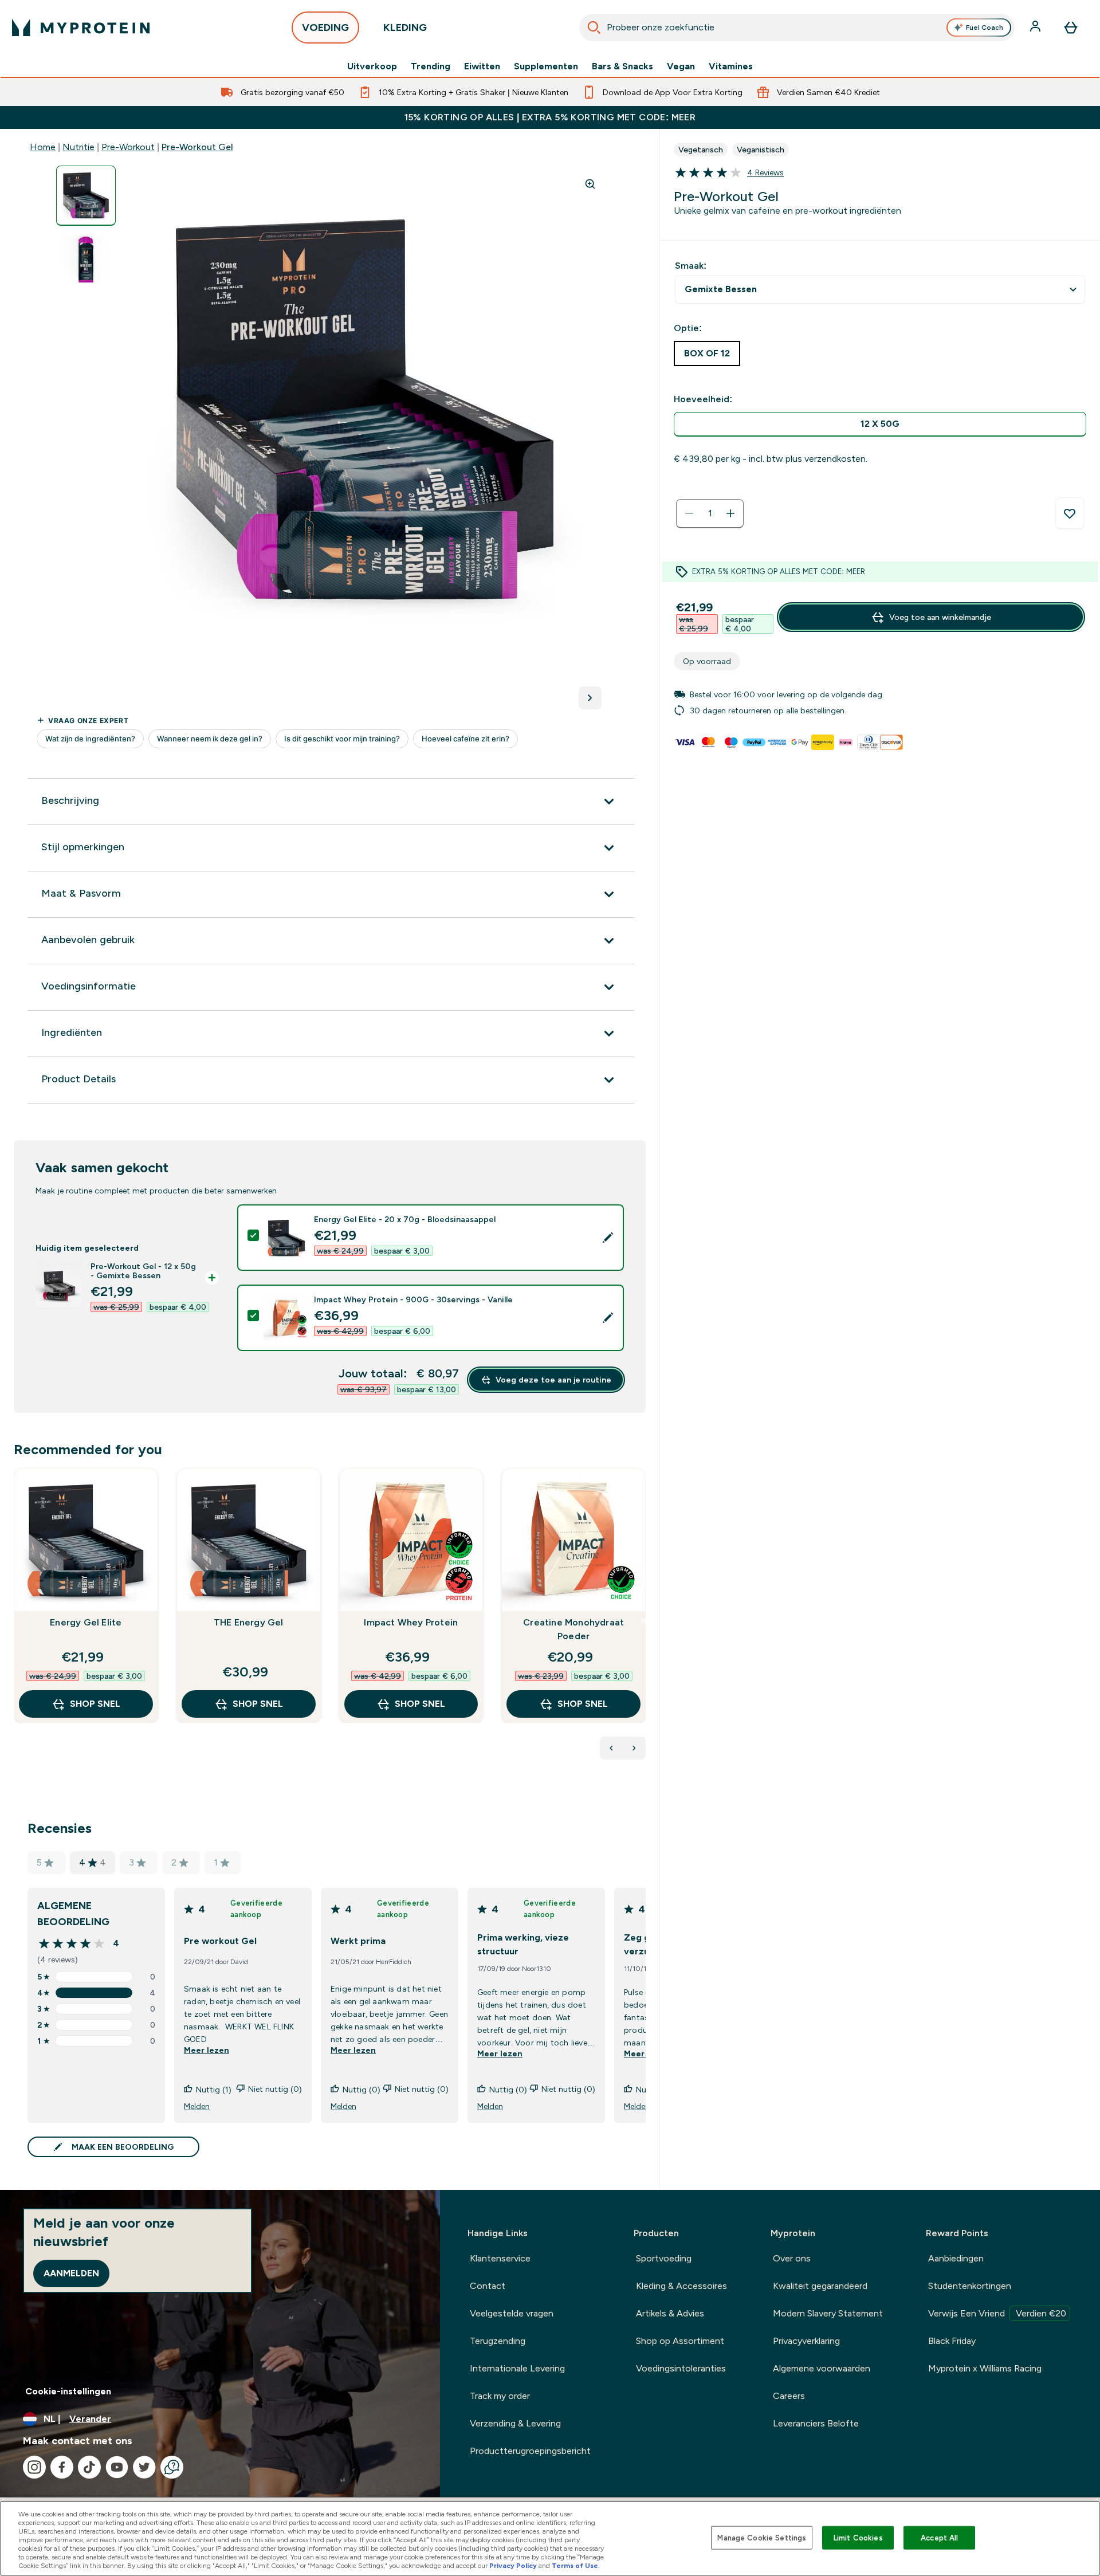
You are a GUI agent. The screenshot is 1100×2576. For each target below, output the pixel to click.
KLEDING (405, 28)
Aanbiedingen (956, 2258)
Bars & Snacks (622, 66)
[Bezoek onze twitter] (144, 2467)
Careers (789, 2396)
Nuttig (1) (214, 2090)
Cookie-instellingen (68, 2391)
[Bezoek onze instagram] (34, 2467)
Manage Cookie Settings (762, 2537)
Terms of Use (575, 2566)
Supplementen (546, 66)
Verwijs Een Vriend (997, 2313)
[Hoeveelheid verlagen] (689, 513)
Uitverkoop (372, 66)
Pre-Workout (128, 147)
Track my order (500, 2396)
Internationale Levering (517, 2368)
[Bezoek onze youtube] (117, 2467)
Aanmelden (71, 2273)
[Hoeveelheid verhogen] (730, 513)
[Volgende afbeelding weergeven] (590, 698)
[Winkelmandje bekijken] (1071, 28)
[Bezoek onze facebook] (62, 2467)
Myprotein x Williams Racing (985, 2368)
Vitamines (731, 66)
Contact (488, 2286)
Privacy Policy (513, 2566)
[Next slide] (643, 1621)
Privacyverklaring (806, 2341)
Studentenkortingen (970, 2286)
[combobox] (797, 28)
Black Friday (952, 2341)
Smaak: (691, 266)
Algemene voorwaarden (822, 2368)
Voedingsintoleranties (681, 2368)
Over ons (792, 2258)
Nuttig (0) (362, 2090)
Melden (197, 2106)
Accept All (939, 2537)
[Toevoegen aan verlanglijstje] (1070, 513)
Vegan (681, 66)
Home (43, 147)
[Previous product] (611, 1748)
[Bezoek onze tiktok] (89, 2467)
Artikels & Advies (670, 2313)
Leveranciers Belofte (816, 2423)
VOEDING (325, 28)
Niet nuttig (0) (275, 2089)
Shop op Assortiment (680, 2341)
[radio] (880, 424)
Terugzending (498, 2341)
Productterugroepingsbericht (530, 2451)
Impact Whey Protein (411, 1622)
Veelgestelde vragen (512, 2313)
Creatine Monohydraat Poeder (573, 1629)
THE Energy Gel (249, 1622)
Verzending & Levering (515, 2423)
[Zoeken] (594, 28)
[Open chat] (172, 2467)
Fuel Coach (985, 28)
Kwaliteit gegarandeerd (820, 2286)
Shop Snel (95, 1704)
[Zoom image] (590, 184)
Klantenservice (500, 2258)
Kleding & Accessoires (681, 2286)
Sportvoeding (664, 2258)
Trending (431, 66)
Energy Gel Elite (86, 1622)
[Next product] (634, 1748)
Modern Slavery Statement (828, 2313)
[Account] (1036, 28)
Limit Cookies (858, 2537)
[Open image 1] (86, 196)
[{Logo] (81, 28)
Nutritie (78, 147)
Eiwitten (482, 66)
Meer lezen (207, 2050)
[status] (710, 513)
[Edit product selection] (608, 1238)
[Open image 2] (86, 260)
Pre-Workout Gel (197, 147)
